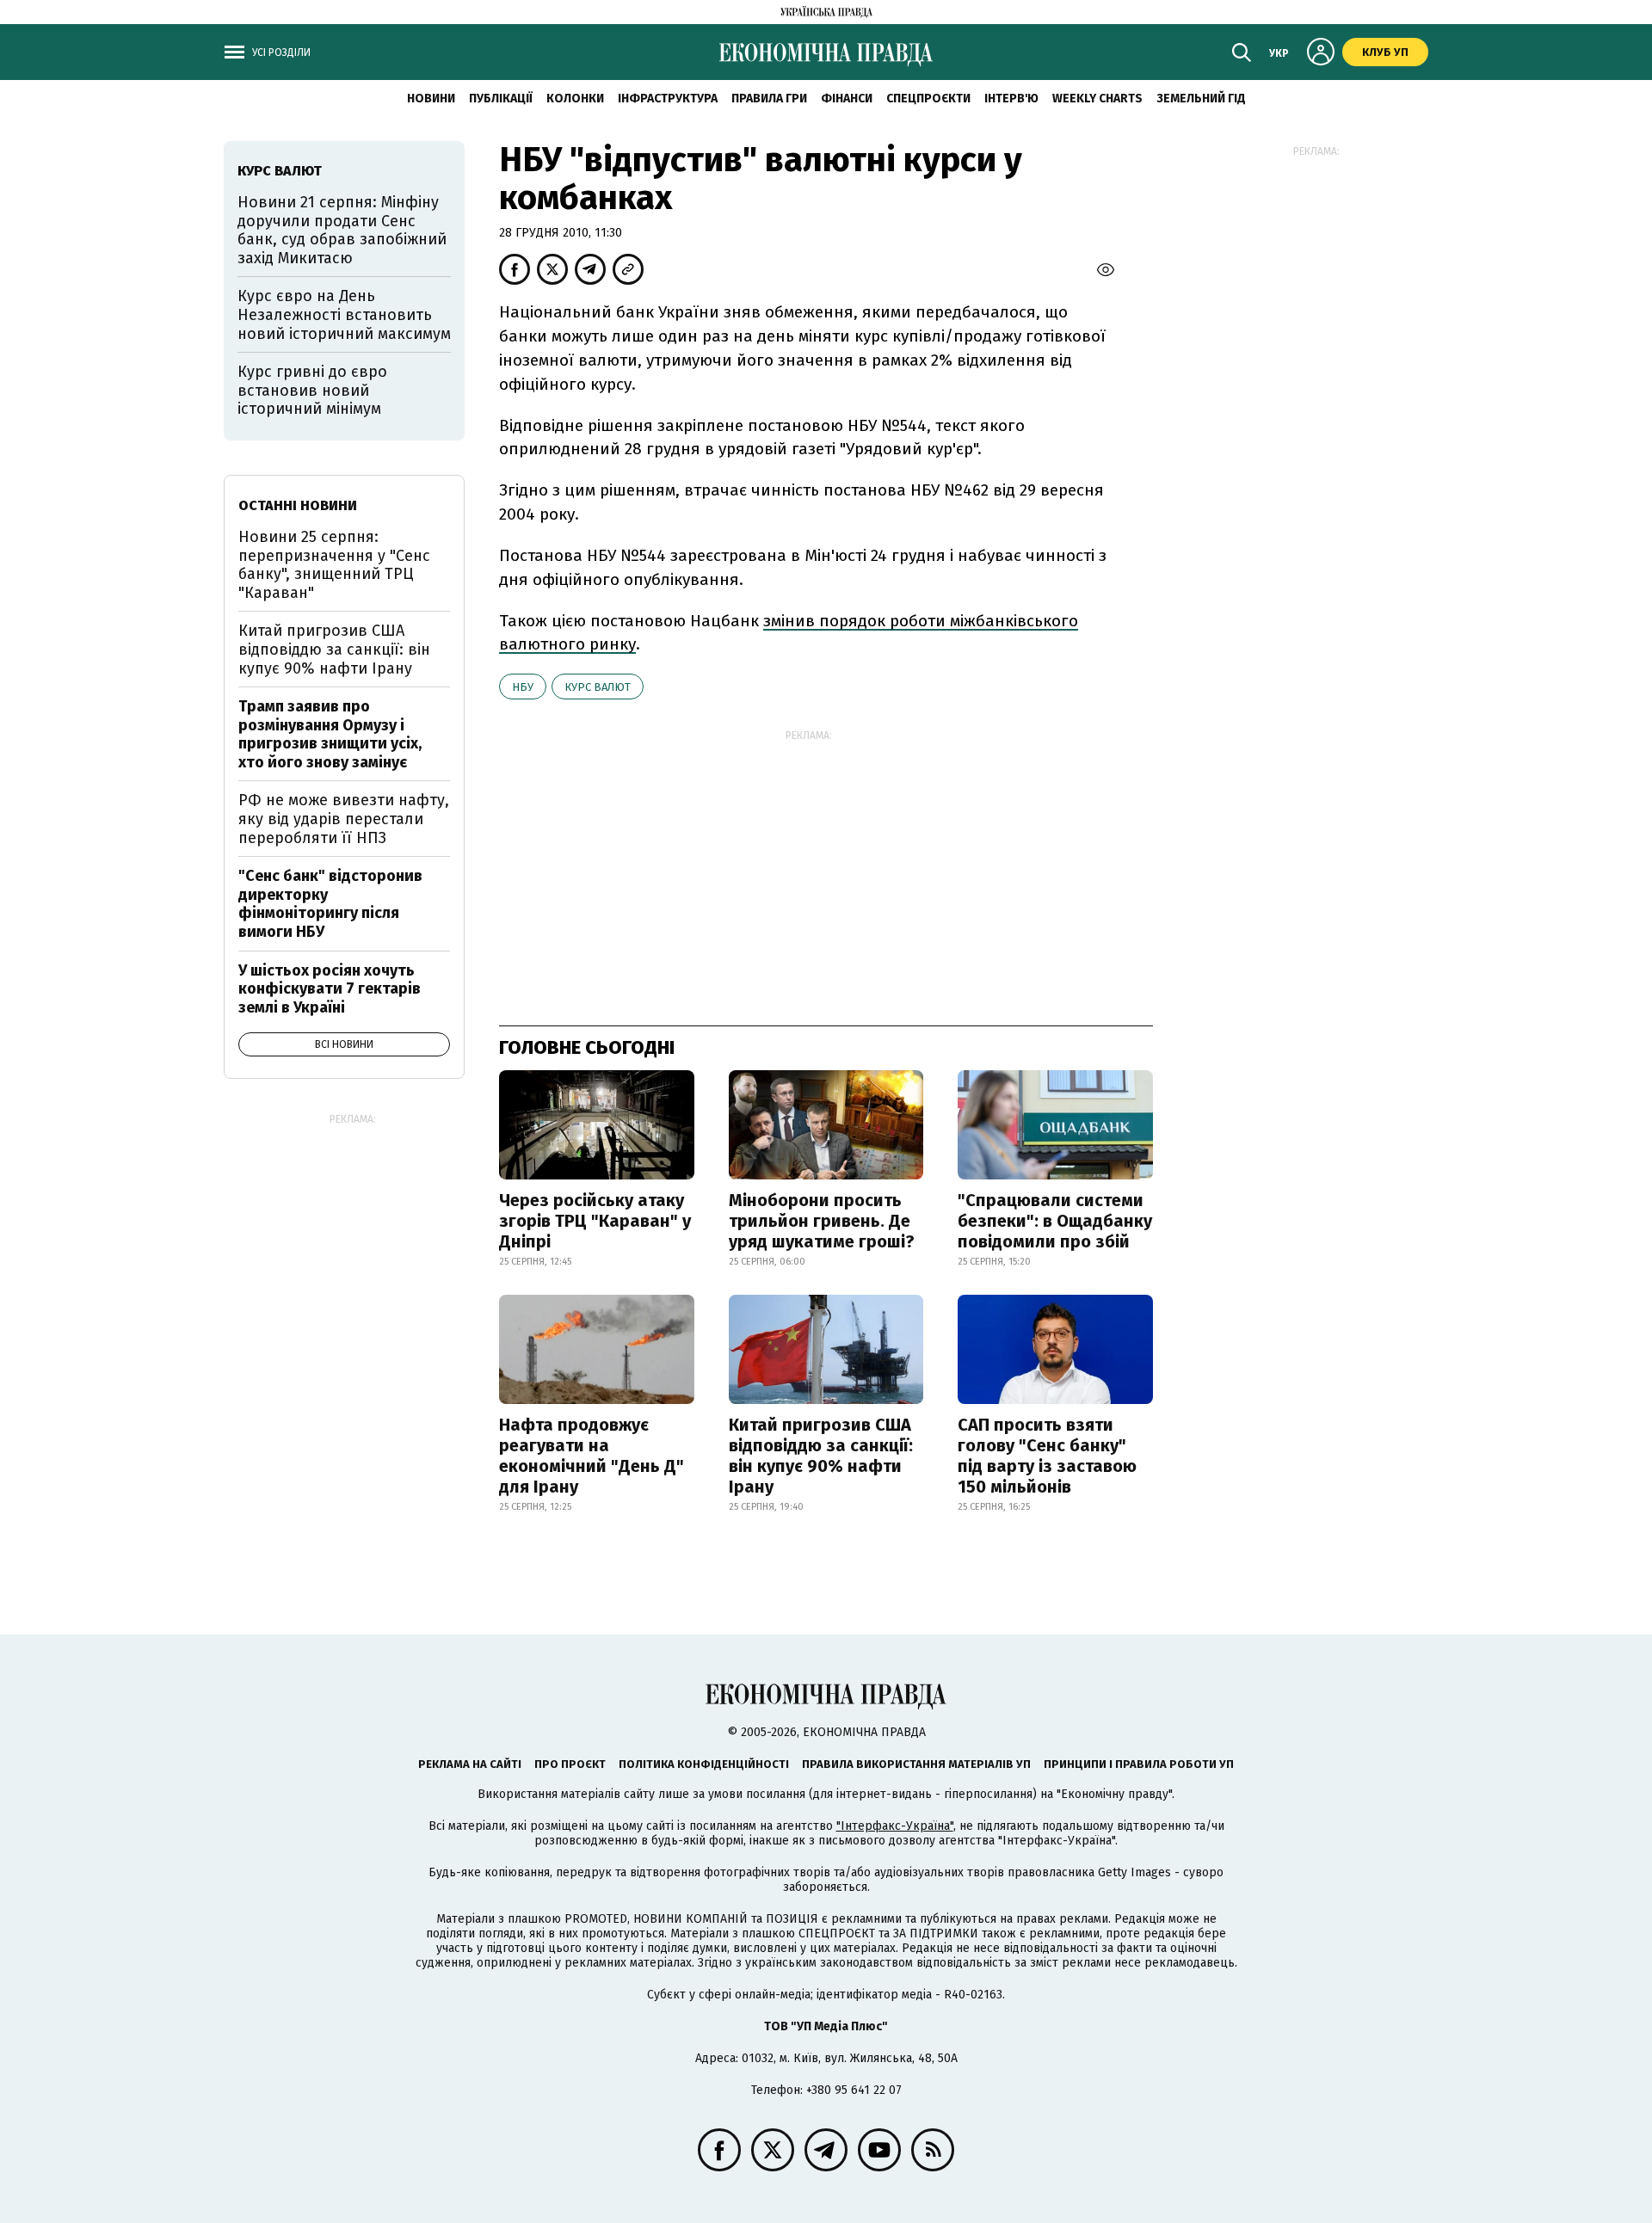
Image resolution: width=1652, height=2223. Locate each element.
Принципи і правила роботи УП (1139, 1764)
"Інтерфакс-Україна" (895, 1826)
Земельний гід (1201, 99)
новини (431, 99)
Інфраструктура (668, 99)
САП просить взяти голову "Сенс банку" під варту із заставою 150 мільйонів (1047, 1456)
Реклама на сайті (470, 1764)
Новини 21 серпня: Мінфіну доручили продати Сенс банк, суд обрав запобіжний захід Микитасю (342, 230)
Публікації (501, 99)
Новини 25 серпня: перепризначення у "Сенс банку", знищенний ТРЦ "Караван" (334, 565)
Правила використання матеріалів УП (916, 1764)
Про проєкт (570, 1764)
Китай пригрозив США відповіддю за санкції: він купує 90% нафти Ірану (821, 1456)
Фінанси (847, 99)
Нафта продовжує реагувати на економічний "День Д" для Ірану (592, 1456)
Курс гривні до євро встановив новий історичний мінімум (312, 390)
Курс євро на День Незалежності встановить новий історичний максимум (344, 314)
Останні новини (298, 505)
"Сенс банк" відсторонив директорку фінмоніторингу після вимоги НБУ (330, 904)
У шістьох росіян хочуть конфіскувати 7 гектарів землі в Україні (330, 989)
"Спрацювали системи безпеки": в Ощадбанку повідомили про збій (1055, 1221)
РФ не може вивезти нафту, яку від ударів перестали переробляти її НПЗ (344, 819)
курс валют (598, 687)
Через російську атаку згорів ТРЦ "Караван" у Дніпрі (595, 1221)
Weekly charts (1097, 99)
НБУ (523, 687)
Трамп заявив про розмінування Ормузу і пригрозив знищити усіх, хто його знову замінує (330, 734)
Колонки (575, 99)
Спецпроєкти (928, 99)
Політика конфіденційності (704, 1764)
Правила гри (769, 99)
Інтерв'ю (1011, 99)
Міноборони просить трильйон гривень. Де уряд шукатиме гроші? (822, 1221)
